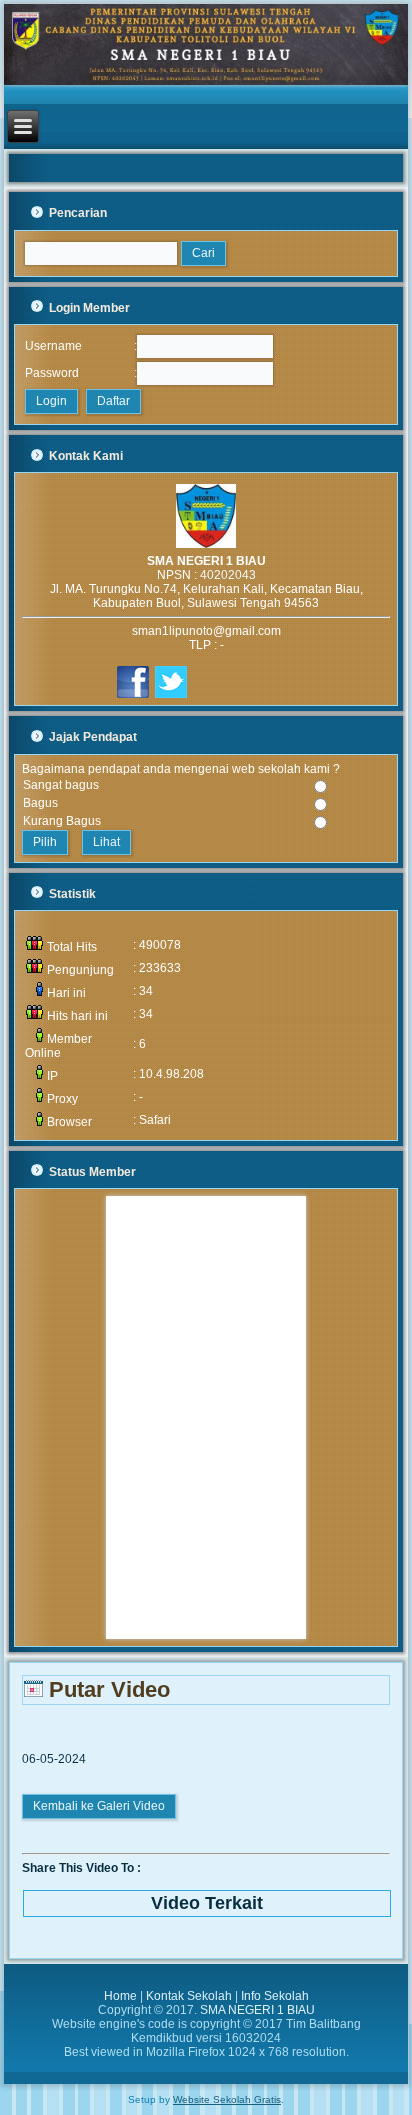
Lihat (106, 842)
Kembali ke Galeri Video (99, 1806)
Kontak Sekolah (189, 1996)
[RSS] (26, 2043)
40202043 (228, 575)
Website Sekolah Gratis (227, 2099)
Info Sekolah (275, 1996)
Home (120, 1996)
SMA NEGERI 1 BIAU (257, 2010)
